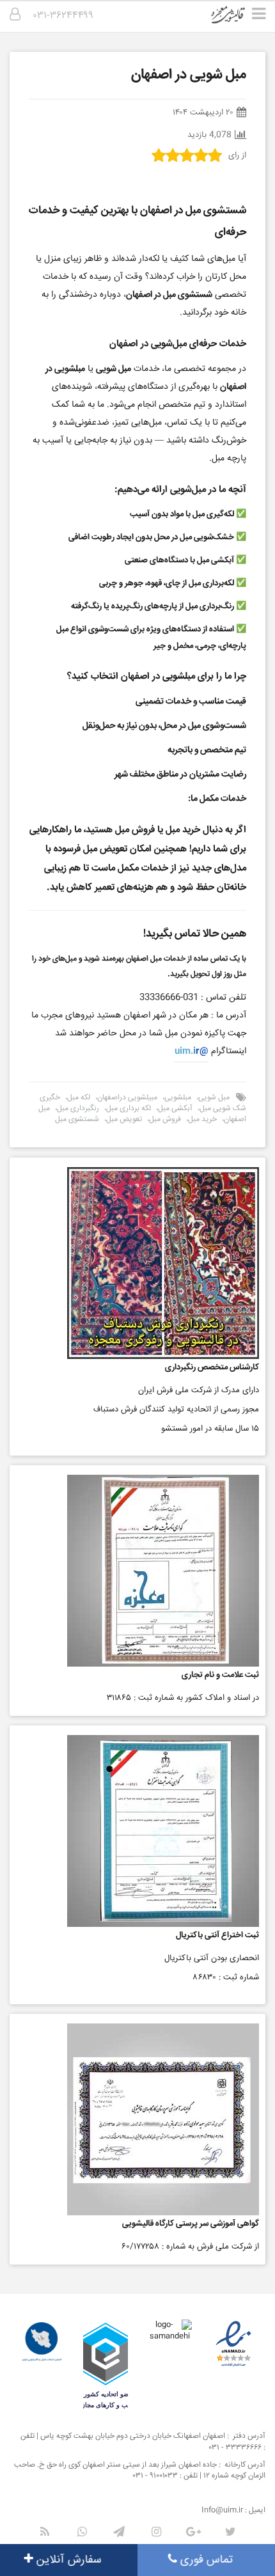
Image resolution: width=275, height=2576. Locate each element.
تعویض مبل (124, 1119)
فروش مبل (165, 1119)
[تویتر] (230, 2532)
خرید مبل (202, 1119)
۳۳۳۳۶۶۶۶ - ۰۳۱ (235, 2448)
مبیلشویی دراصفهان (127, 1098)
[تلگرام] (119, 2532)
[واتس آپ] (82, 2532)
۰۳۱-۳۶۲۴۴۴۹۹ (63, 16)
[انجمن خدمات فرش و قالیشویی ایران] (42, 2342)
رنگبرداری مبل (78, 1109)
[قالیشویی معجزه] (236, 19)
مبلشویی (178, 1098)
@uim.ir (192, 1051)
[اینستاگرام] (156, 2532)
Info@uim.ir (222, 2510)
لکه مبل (79, 1098)
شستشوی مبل (77, 1119)
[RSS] (45, 2532)
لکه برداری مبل (129, 1109)
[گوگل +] (193, 2532)
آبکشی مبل (175, 1109)
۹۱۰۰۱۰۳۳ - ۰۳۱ (155, 2476)
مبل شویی (214, 1098)
